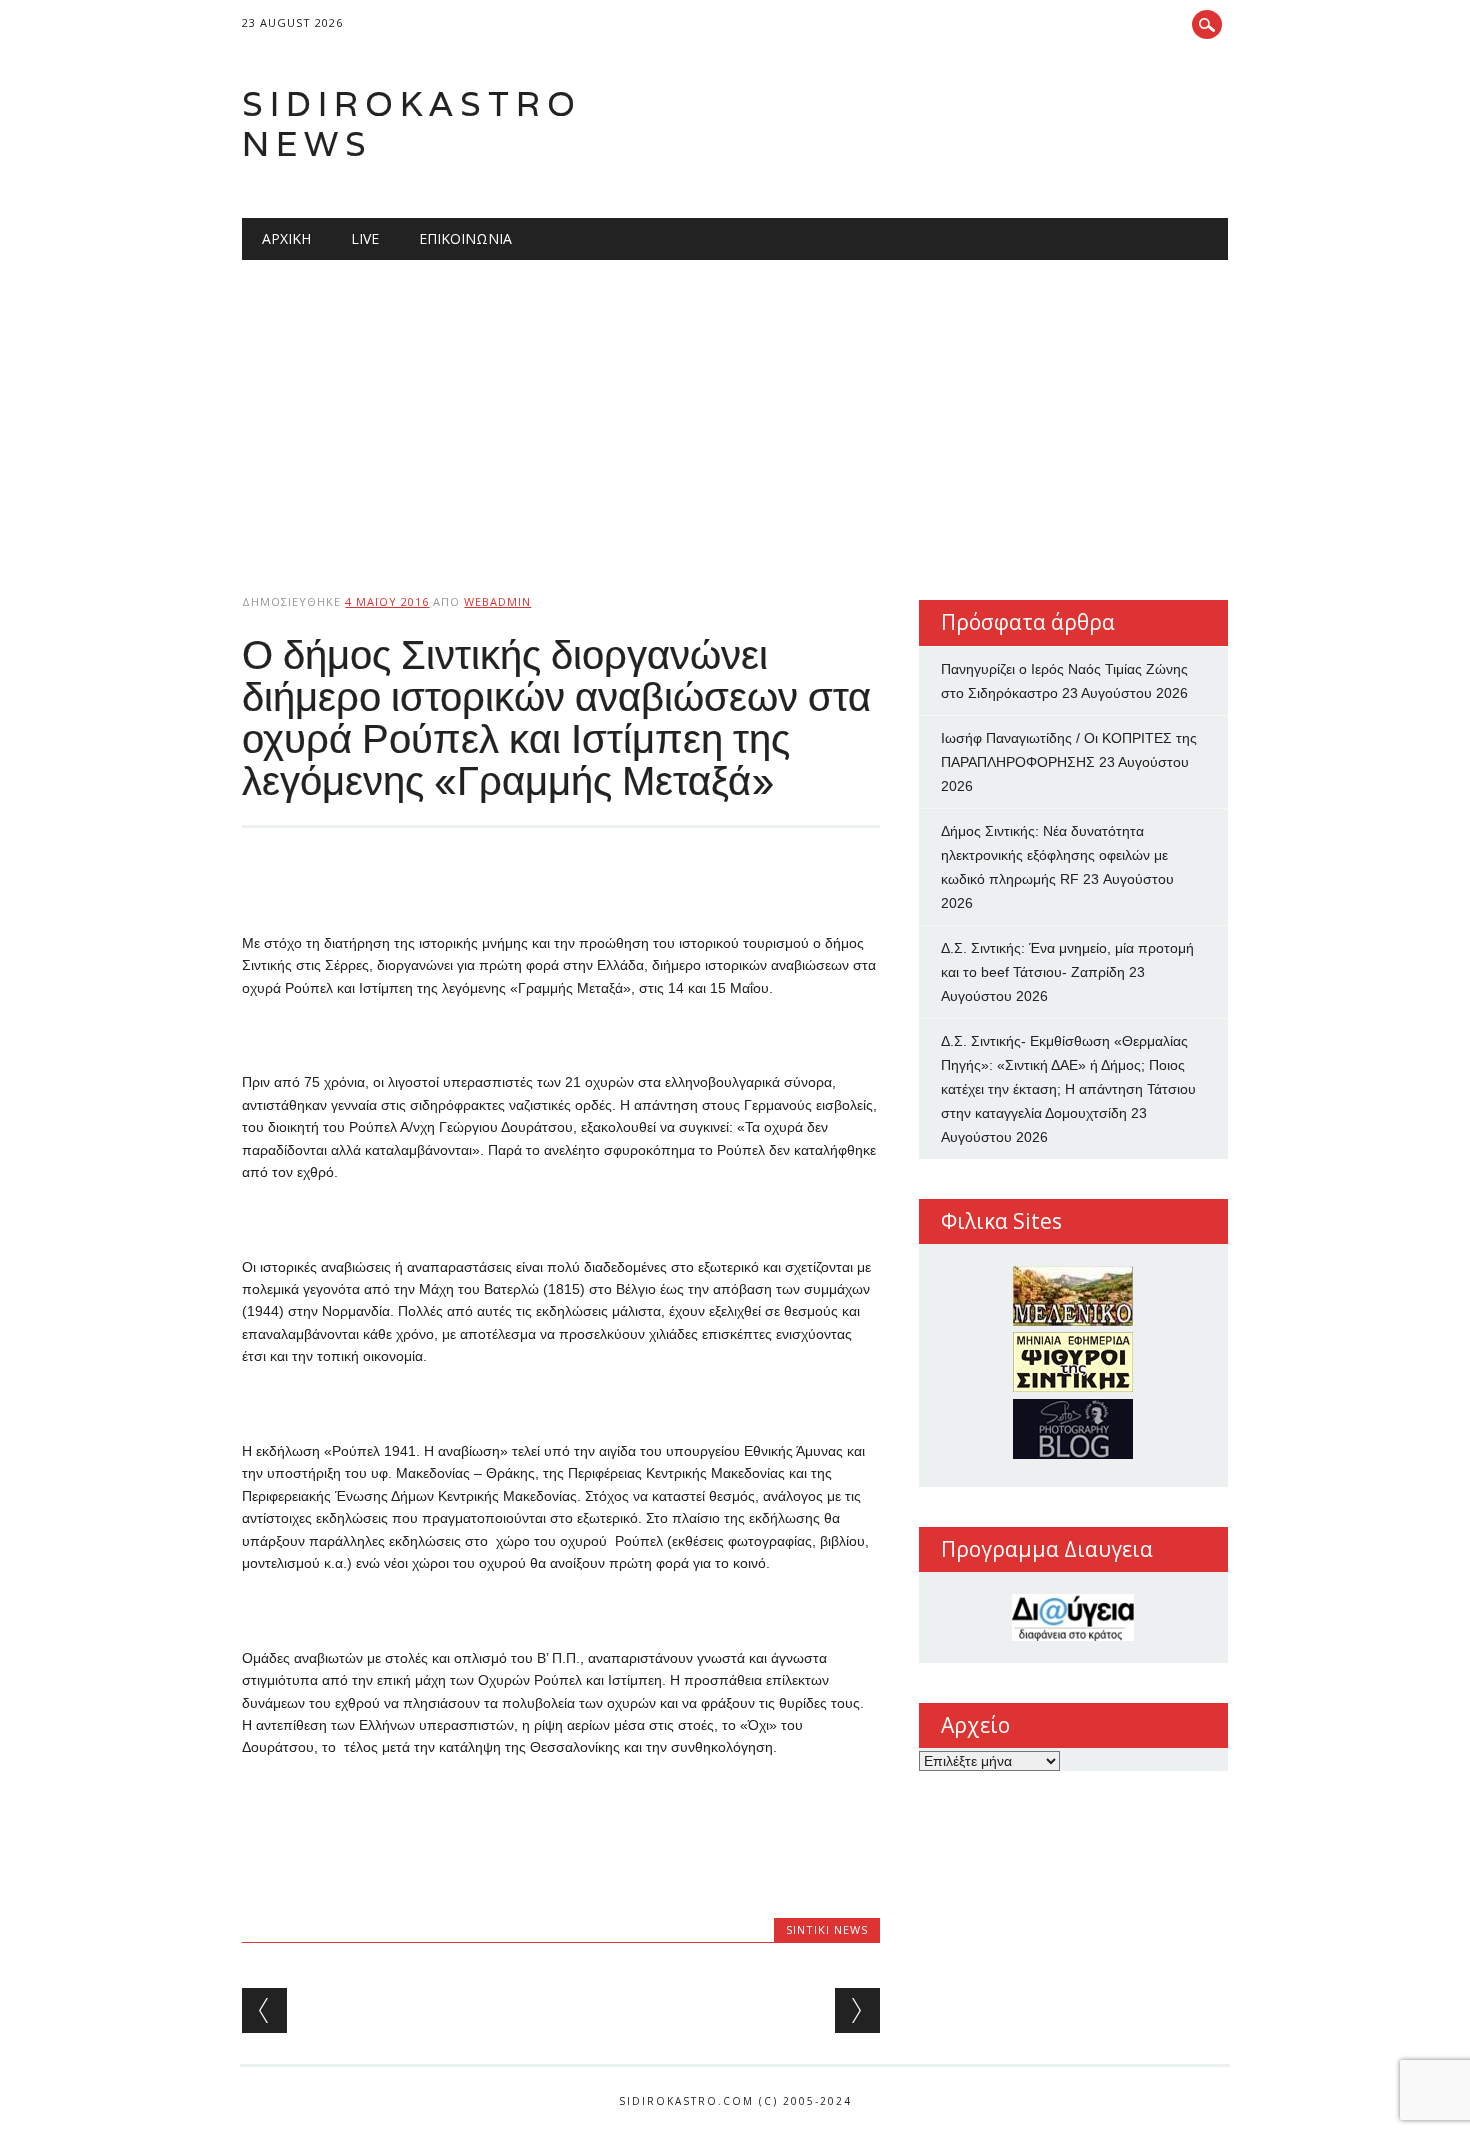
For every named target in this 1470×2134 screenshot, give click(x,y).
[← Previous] (264, 2010)
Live (365, 238)
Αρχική (286, 238)
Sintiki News (827, 1929)
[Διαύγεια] (1073, 1617)
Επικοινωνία (465, 238)
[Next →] (857, 2010)
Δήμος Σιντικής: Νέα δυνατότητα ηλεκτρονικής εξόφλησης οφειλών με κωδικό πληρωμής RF (1054, 855)
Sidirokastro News (412, 123)
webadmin (497, 601)
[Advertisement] (735, 410)
